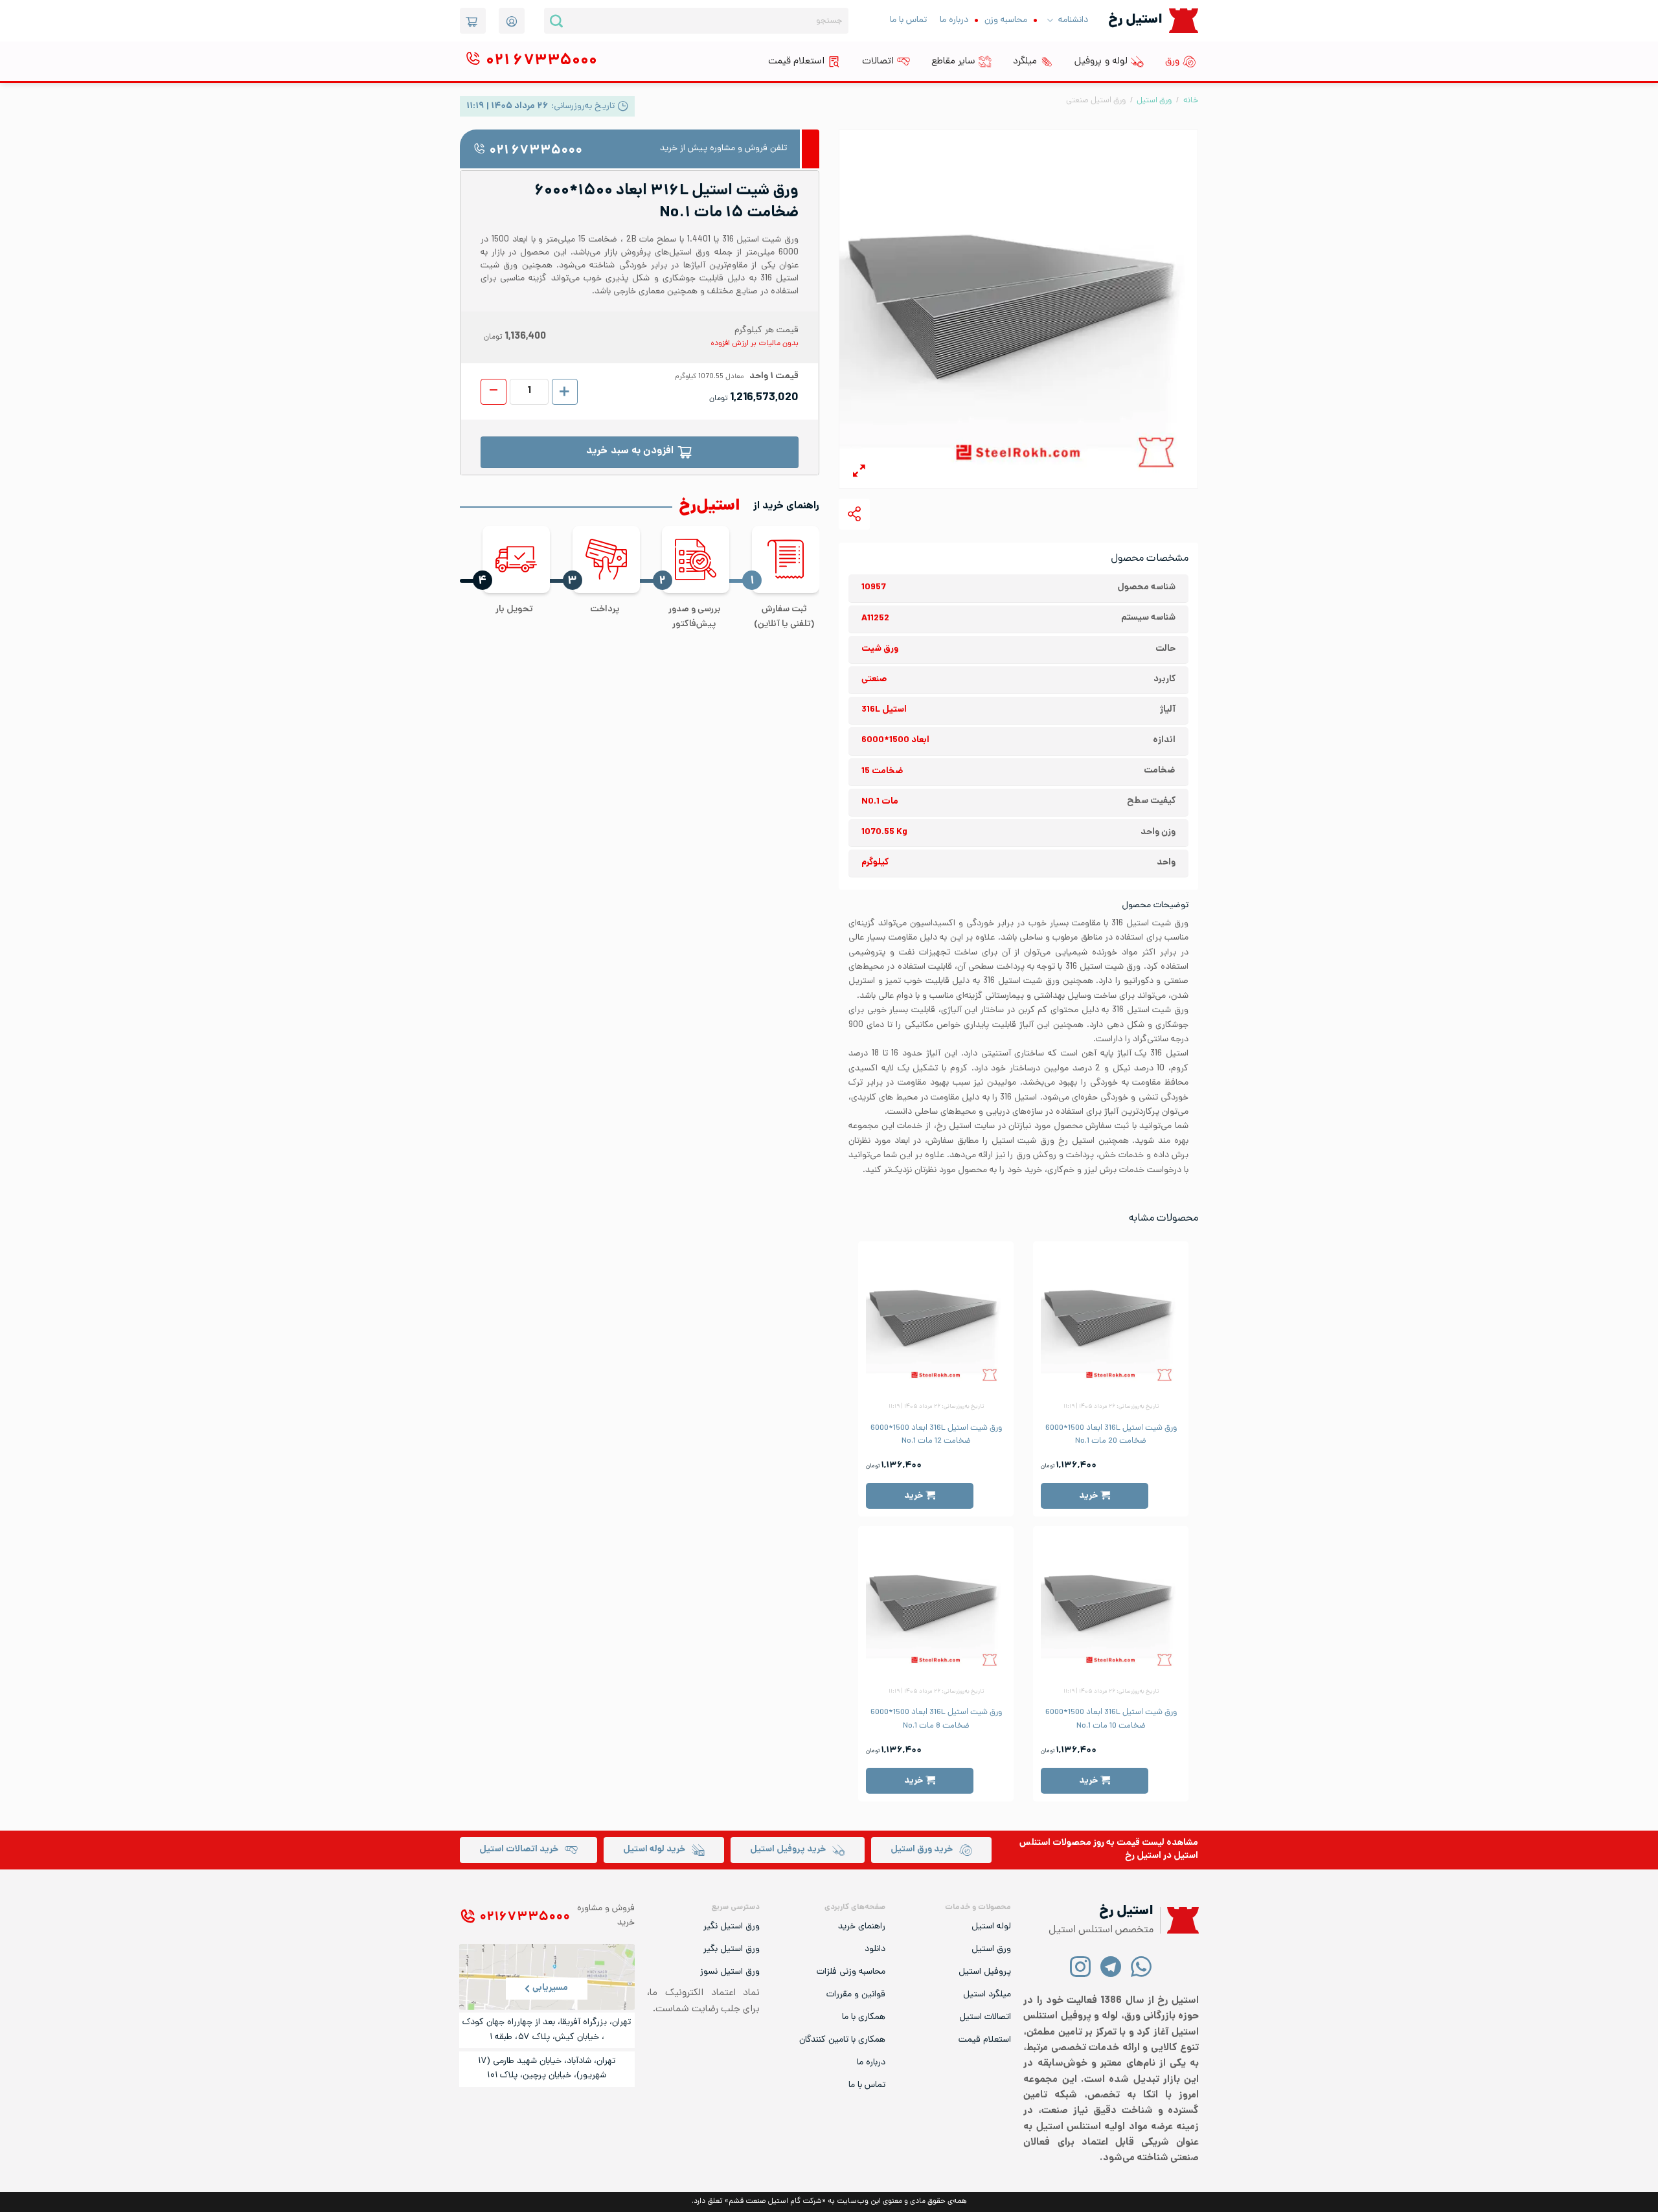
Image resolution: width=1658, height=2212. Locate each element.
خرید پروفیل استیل (788, 1850)
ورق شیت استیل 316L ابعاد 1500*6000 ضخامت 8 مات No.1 (936, 1719)
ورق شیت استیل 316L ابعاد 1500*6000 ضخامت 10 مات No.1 (1111, 1719)
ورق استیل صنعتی (1096, 101)
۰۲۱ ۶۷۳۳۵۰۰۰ (536, 151)
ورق (1172, 62)
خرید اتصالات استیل (519, 1850)
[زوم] (859, 473)
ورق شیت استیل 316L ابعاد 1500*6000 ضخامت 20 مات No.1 (1111, 1435)
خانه (1191, 101)
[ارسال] (556, 21)
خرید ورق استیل (922, 1850)
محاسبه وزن (1006, 20)
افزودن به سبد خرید (630, 452)
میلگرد (1025, 62)
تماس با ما (908, 20)
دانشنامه (1073, 20)
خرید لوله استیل (654, 1850)
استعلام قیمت (796, 62)
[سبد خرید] (473, 21)
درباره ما (954, 20)
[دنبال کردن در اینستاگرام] (1081, 1966)
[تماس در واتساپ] (1141, 1966)
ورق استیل (1154, 101)
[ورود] (512, 21)
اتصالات (878, 62)
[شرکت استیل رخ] (1179, 1920)
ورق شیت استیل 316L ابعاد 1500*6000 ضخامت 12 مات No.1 (936, 1435)
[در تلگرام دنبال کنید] (1111, 1966)
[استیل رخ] (1184, 20)
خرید (1088, 1496)
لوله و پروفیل (1101, 62)
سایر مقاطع (953, 62)
